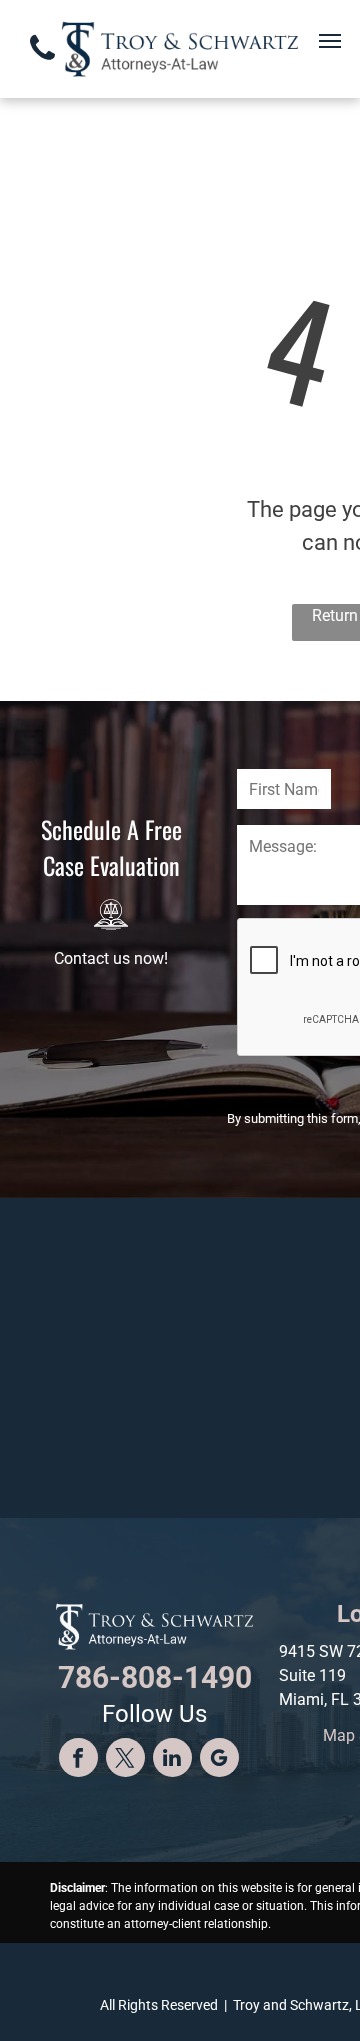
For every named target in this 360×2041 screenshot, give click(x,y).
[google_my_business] (219, 1760)
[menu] (330, 41)
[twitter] (125, 1760)
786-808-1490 (155, 1677)
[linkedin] (172, 1760)
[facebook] (78, 1760)
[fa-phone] (42, 66)
